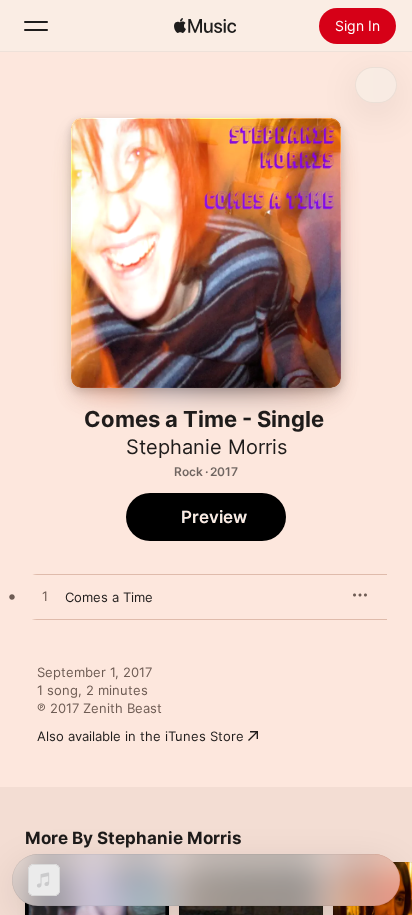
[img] (205, 26)
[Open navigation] (36, 26)
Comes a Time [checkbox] (109, 597)
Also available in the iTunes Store (140, 736)
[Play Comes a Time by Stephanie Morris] (45, 597)
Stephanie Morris (206, 447)
